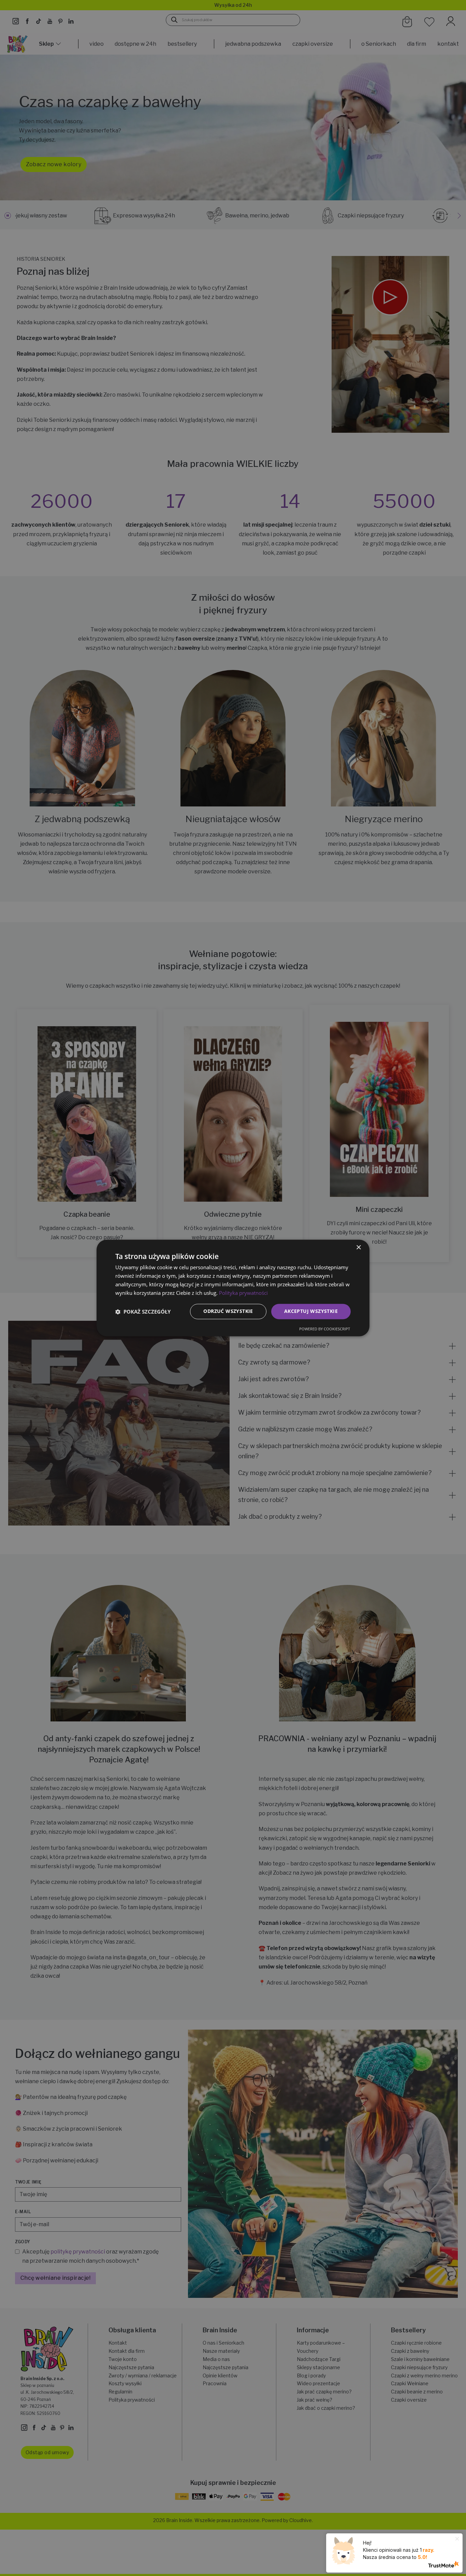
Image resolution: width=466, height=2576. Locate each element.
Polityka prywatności (243, 1293)
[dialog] (233, 1288)
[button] (143, 1312)
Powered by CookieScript (325, 1329)
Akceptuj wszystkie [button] (311, 1311)
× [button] (358, 1248)
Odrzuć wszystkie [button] (228, 1311)
